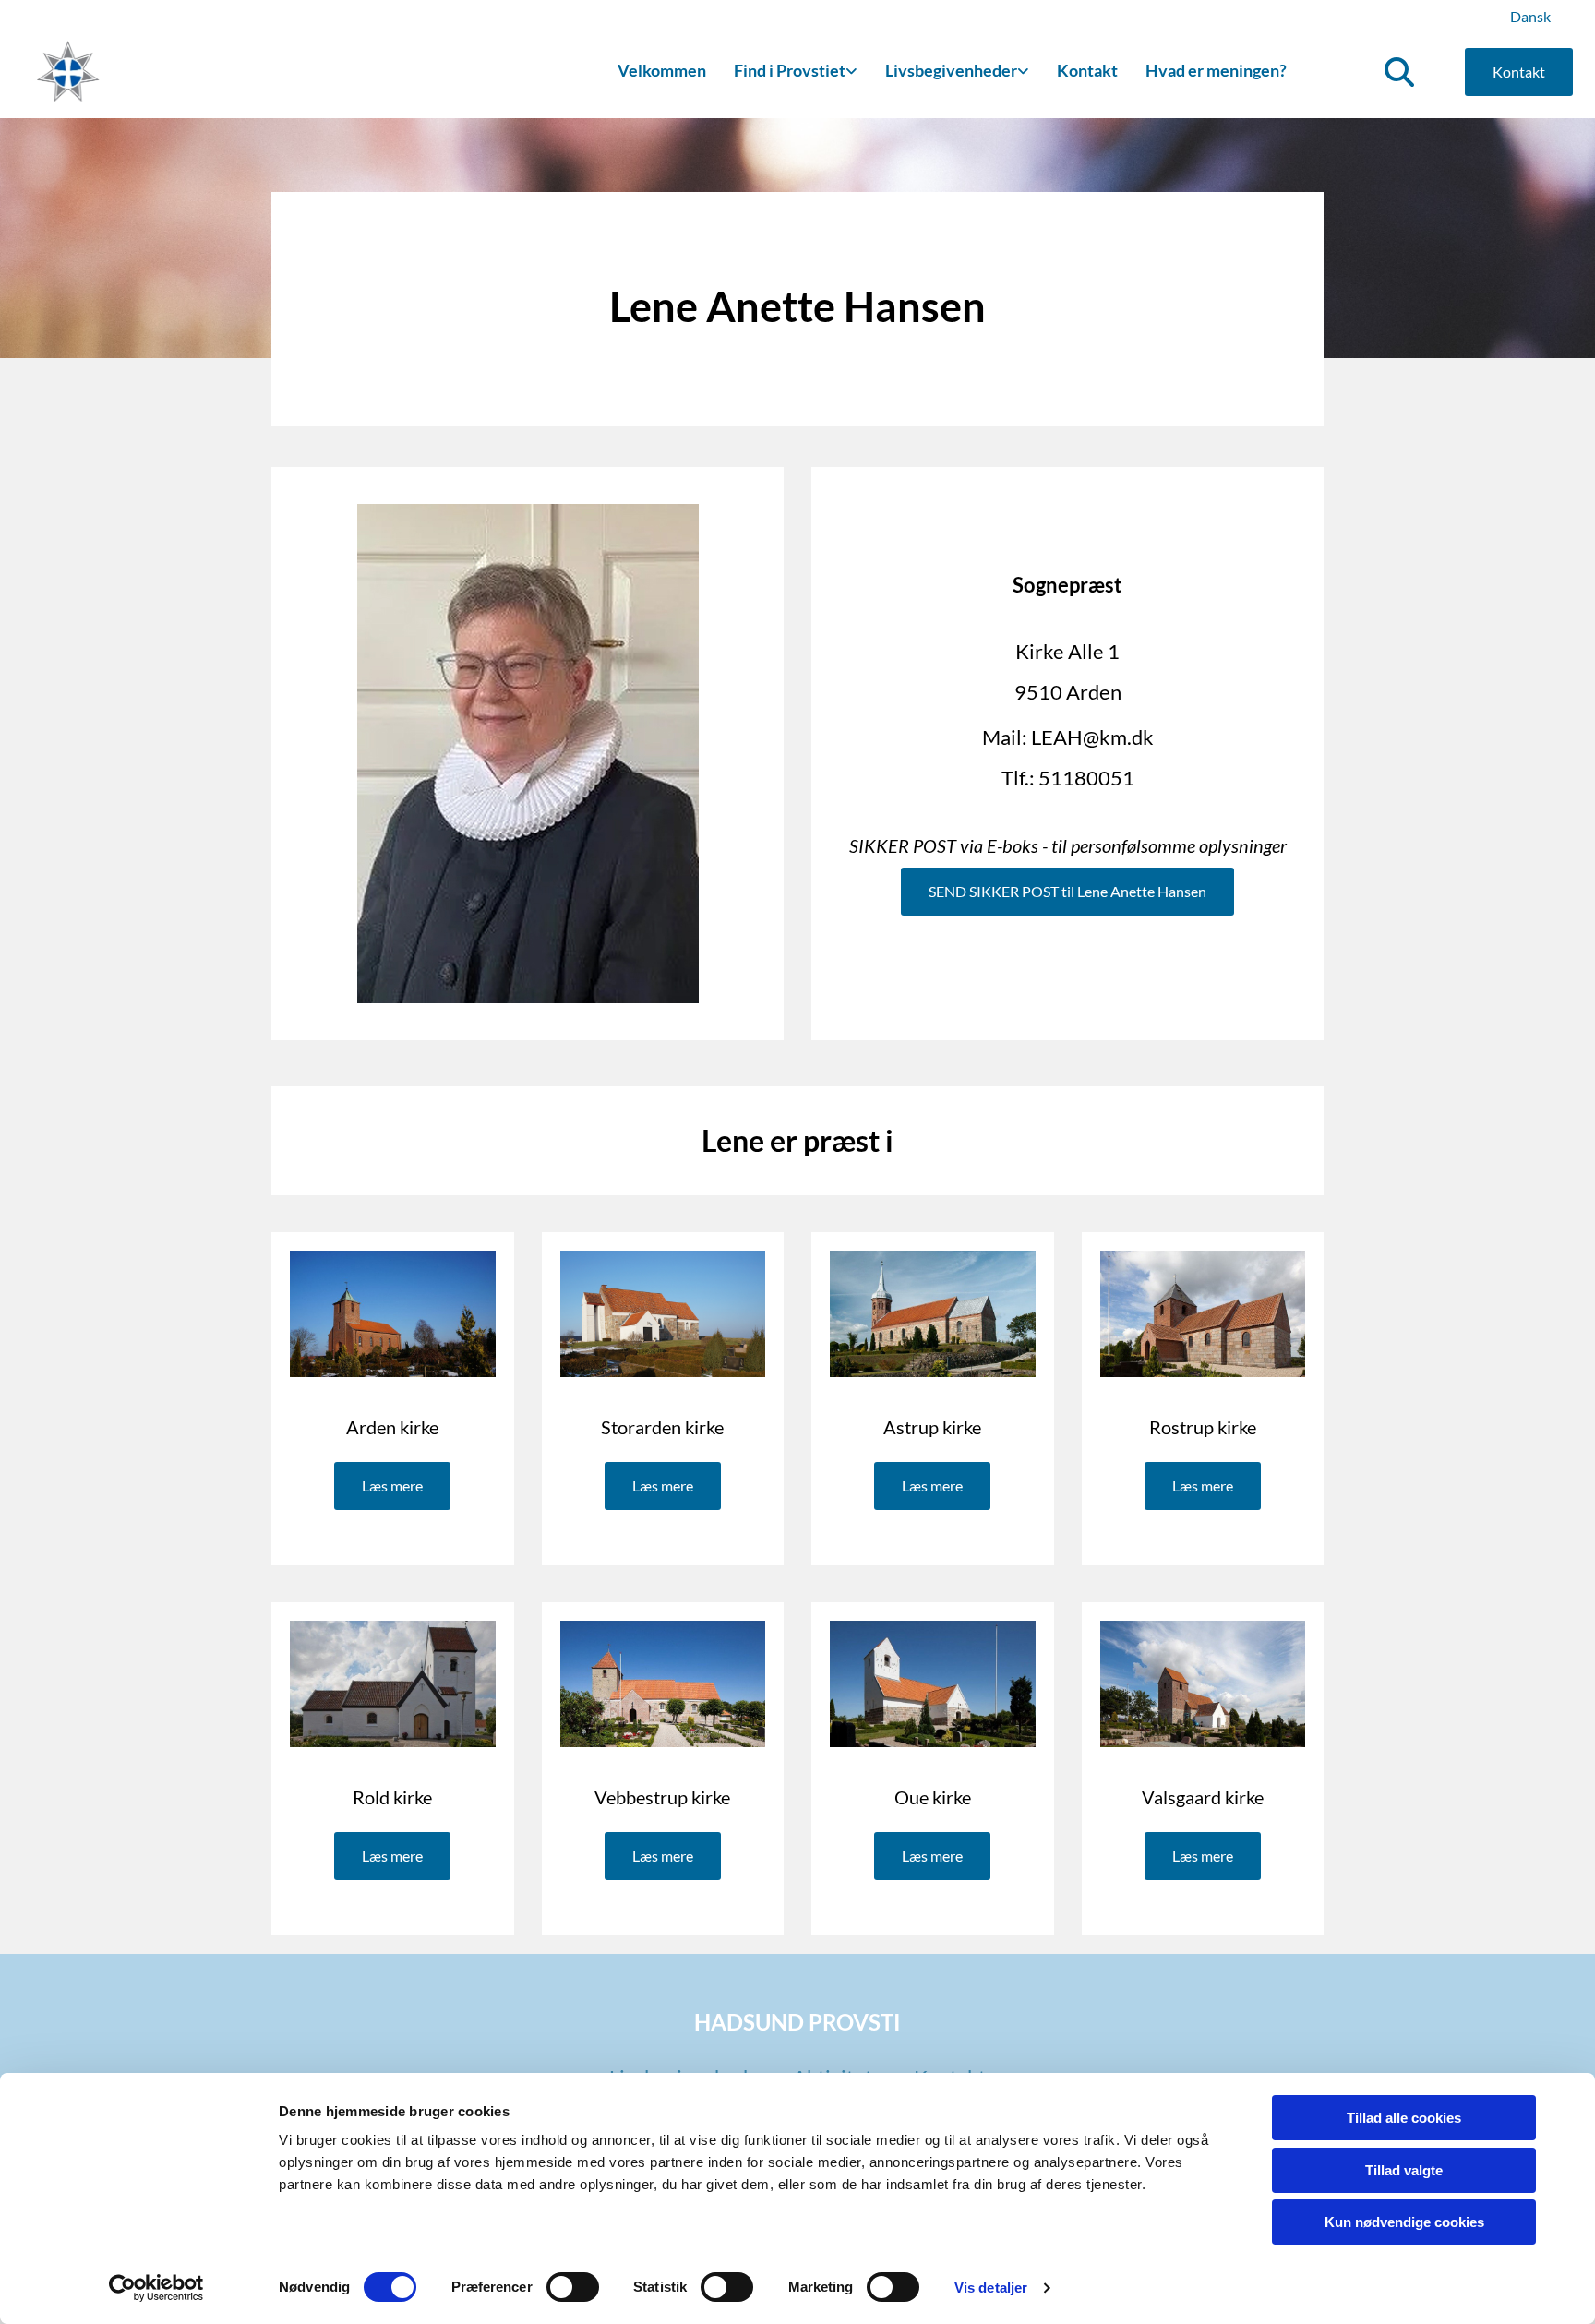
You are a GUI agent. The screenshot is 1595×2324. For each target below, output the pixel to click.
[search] (1399, 72)
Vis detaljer (991, 2288)
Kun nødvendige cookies (1404, 2222)
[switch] (573, 2287)
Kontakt (1087, 70)
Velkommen (662, 70)
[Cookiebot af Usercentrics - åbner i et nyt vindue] (156, 2288)
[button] (1519, 72)
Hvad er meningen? (1216, 70)
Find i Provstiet (790, 70)
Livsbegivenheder (951, 70)
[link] (796, 72)
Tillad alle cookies (1404, 2118)
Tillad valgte (1404, 2170)
